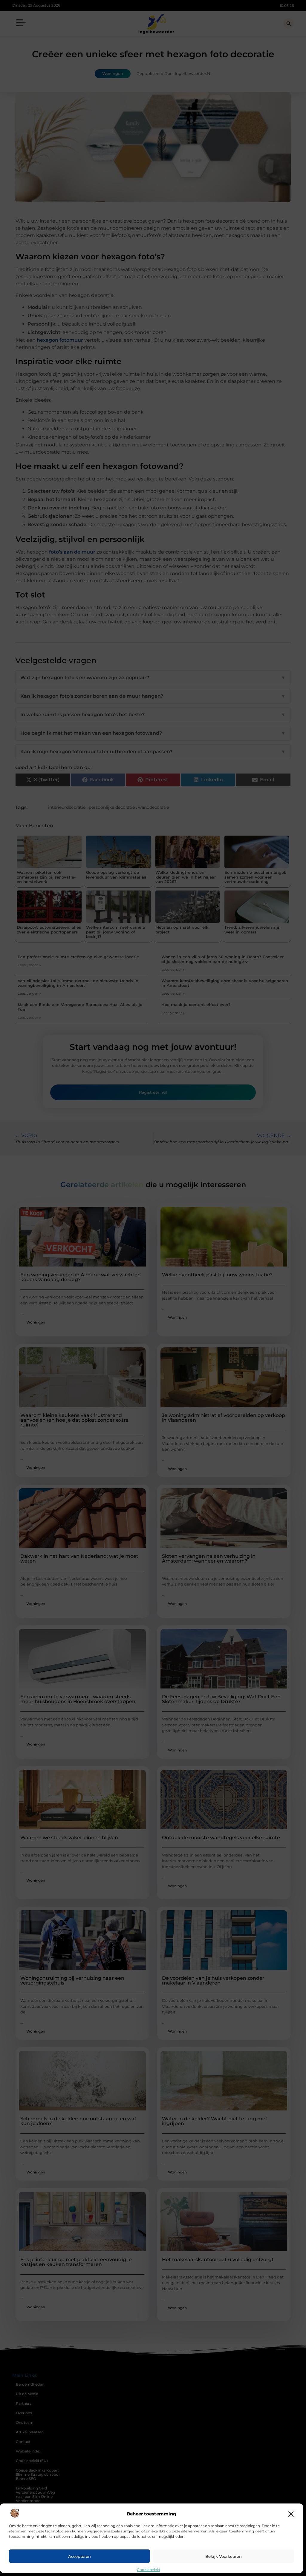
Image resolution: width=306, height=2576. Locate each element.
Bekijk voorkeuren (224, 2556)
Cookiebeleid (149, 2570)
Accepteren (79, 2556)
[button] (291, 2514)
